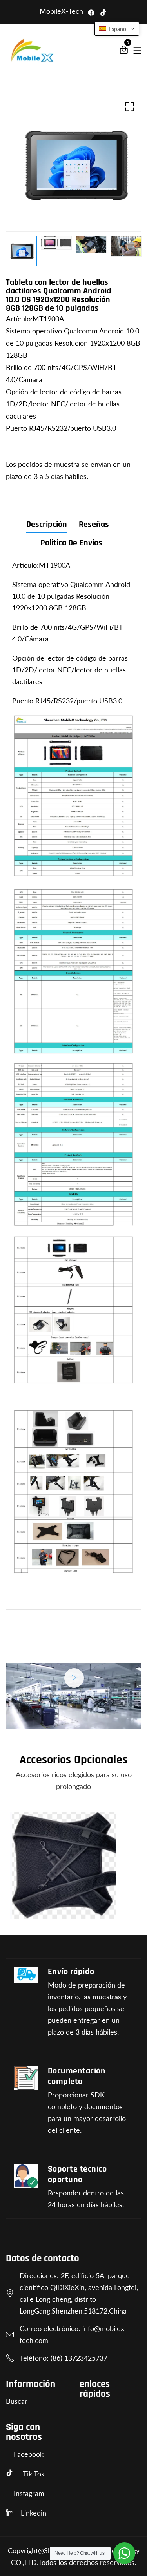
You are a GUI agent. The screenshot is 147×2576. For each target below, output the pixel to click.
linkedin (34, 2513)
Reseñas (94, 525)
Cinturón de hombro (48, 1909)
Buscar (17, 2401)
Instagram (29, 2493)
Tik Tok (34, 2474)
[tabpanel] (91, 245)
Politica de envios (71, 544)
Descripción (47, 525)
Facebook (29, 2454)
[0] (124, 51)
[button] (117, 29)
